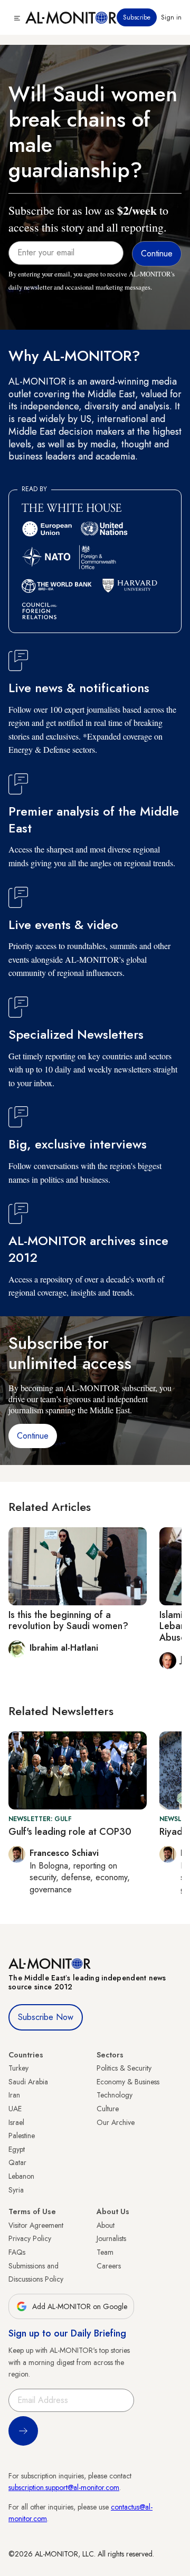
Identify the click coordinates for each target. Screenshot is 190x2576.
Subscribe (137, 17)
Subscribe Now (46, 2017)
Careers (109, 2266)
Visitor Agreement (36, 2225)
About (106, 2225)
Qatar (17, 2162)
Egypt (17, 2149)
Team (105, 2252)
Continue (33, 1436)
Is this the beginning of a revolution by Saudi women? (68, 1621)
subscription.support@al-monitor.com (64, 2487)
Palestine (22, 2136)
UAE (15, 2109)
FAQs (17, 2252)
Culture (108, 2109)
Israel (16, 2122)
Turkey (18, 2068)
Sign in (171, 17)
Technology (115, 2095)
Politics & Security (124, 2068)
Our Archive (116, 2122)
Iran (14, 2095)
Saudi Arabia (28, 2082)
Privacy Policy (30, 2238)
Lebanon (21, 2176)
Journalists (111, 2238)
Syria (16, 2190)
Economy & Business (128, 2082)
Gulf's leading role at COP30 (70, 1832)
